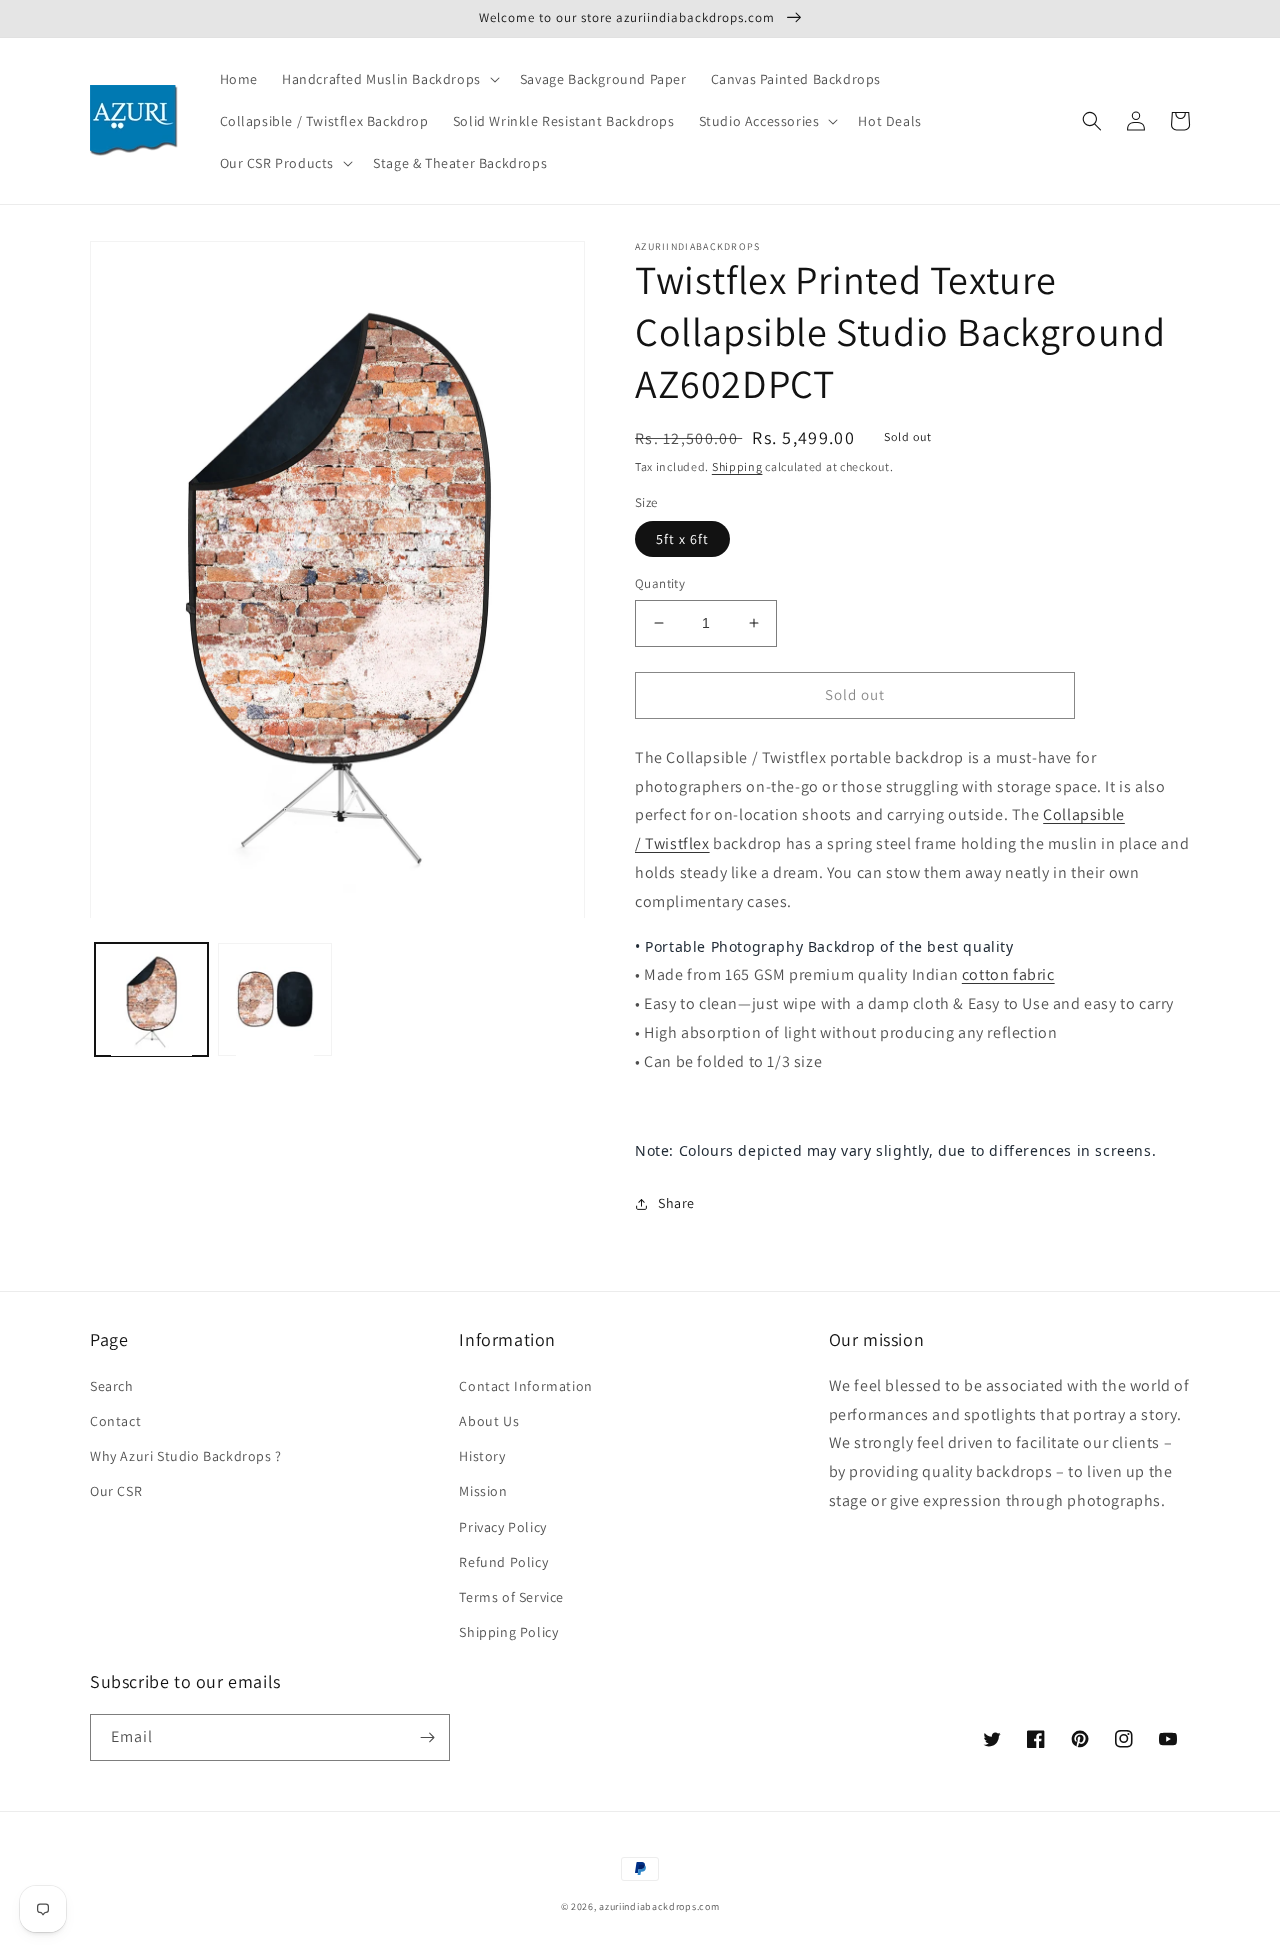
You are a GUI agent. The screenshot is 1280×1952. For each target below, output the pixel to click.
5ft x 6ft (682, 539)
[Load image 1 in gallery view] (151, 1000)
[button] (389, 79)
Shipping (737, 466)
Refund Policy (503, 1562)
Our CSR (116, 1491)
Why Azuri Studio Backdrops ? (186, 1456)
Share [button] (676, 1203)
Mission (483, 1491)
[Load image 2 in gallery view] (274, 1000)
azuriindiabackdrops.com (659, 1906)
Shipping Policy (508, 1632)
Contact (115, 1421)
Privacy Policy (502, 1527)
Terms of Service (511, 1597)
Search (112, 1386)
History (482, 1456)
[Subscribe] (427, 1737)
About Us (489, 1421)
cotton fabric (1008, 974)
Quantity (660, 583)
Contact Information (525, 1386)
